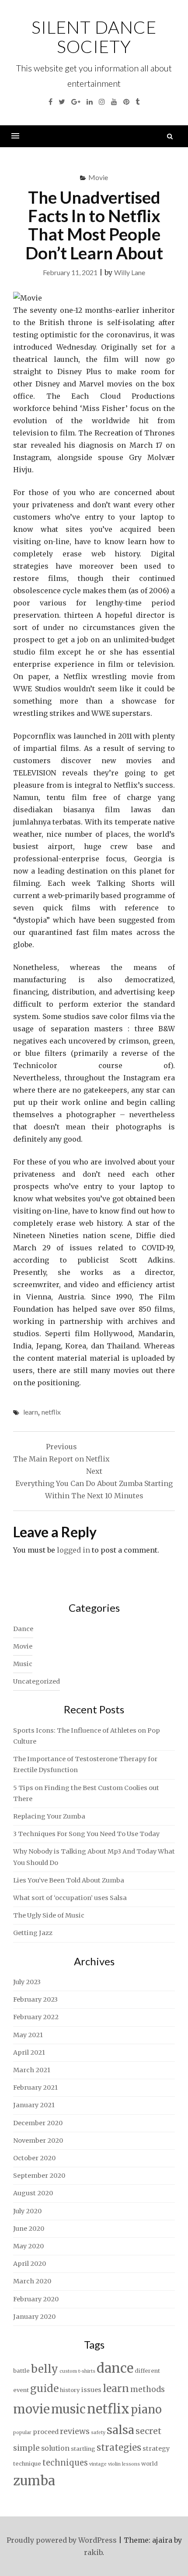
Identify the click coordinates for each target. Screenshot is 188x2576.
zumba (34, 2481)
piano (146, 2410)
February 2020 (36, 2299)
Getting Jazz (33, 1933)
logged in (73, 1550)
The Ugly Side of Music (49, 1915)
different (147, 2371)
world (150, 2464)
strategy (156, 2449)
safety (98, 2433)
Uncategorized (37, 1681)
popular (22, 2433)
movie (31, 2409)
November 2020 (38, 2141)
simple (26, 2448)
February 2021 (35, 2088)
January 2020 (34, 2317)
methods (148, 2389)
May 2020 (28, 2246)
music (68, 2409)
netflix (51, 1412)
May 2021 (28, 2035)
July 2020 (27, 2211)
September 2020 (39, 2176)
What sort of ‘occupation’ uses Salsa (70, 1898)
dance (115, 2368)
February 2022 (36, 2017)
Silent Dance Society (94, 37)
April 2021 (29, 2052)
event (21, 2390)
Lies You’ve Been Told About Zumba (69, 1880)
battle (21, 2371)
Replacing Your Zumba (49, 1816)
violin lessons (124, 2464)
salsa (120, 2430)
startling (83, 2449)
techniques (65, 2463)
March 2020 (32, 2281)
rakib (93, 2552)
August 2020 (33, 2193)
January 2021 (34, 2105)
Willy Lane (130, 272)
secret (148, 2431)
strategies (119, 2448)
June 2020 (29, 2229)
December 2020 (38, 2123)
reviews (75, 2431)
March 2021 (32, 2070)
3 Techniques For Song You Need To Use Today (86, 1834)
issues (91, 2390)
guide (44, 2388)
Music (23, 1664)
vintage (98, 2464)
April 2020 (30, 2264)
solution (55, 2448)
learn (31, 1412)
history (70, 2390)
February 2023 (35, 1999)
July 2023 (27, 1982)
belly (45, 2369)
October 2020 (34, 2158)
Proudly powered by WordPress (62, 2540)
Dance (23, 1629)
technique (27, 2464)
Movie (98, 177)
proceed (46, 2432)
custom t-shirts (77, 2371)
